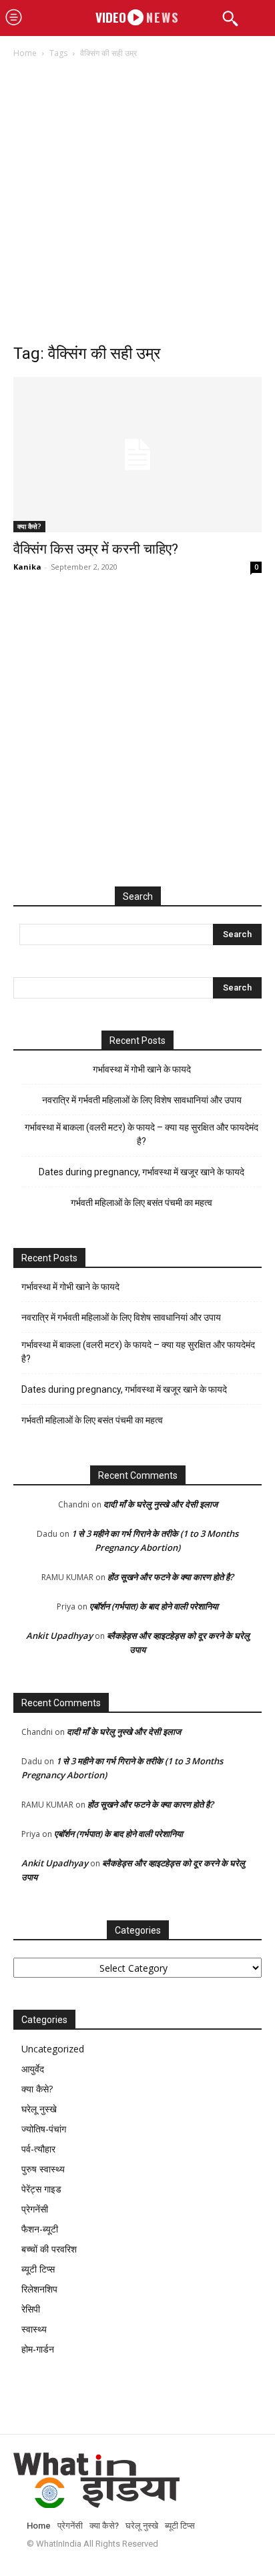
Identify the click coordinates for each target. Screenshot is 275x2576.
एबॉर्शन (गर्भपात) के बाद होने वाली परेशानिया (154, 1606)
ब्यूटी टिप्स (38, 2269)
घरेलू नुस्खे (39, 2109)
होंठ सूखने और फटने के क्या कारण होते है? (171, 1577)
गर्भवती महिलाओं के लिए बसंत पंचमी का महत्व (142, 1203)
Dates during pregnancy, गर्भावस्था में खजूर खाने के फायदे (142, 1172)
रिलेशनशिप (39, 2289)
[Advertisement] (137, 205)
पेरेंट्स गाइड (41, 2189)
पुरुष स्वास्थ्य (43, 2169)
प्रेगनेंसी (35, 2209)
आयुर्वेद (33, 2069)
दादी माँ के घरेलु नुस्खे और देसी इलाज (161, 1504)
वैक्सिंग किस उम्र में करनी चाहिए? (96, 549)
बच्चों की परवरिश (49, 2249)
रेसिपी (31, 2309)
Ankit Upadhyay (59, 1636)
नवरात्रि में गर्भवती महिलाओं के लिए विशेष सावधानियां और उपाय (142, 1100)
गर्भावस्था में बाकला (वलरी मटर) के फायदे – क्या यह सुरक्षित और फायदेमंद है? (142, 1134)
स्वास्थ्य (34, 2329)
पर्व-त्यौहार (38, 2149)
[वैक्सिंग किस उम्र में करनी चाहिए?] (137, 455)
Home (25, 53)
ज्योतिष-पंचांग (44, 2129)
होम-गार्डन (38, 2349)
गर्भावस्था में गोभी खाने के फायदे (142, 1069)
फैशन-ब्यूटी (40, 2229)
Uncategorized (53, 2049)
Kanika (27, 567)
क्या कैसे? (29, 526)
